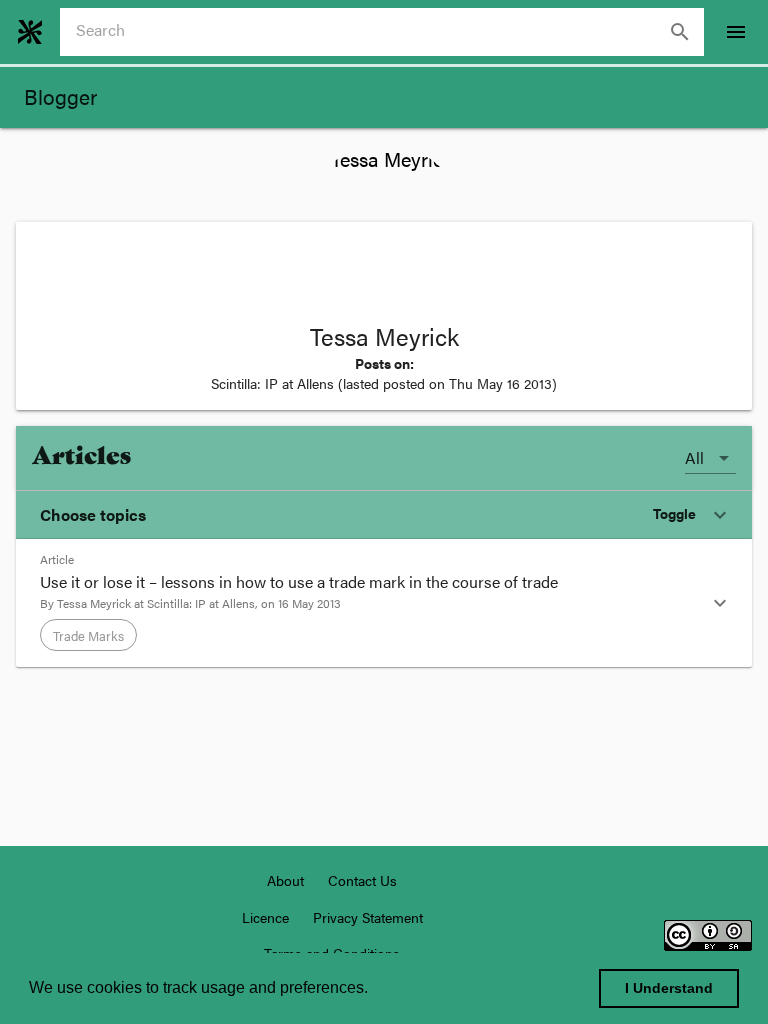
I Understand (669, 988)
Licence (265, 917)
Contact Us (362, 880)
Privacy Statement (368, 917)
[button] (384, 515)
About (285, 880)
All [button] (694, 457)
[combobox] (390, 32)
